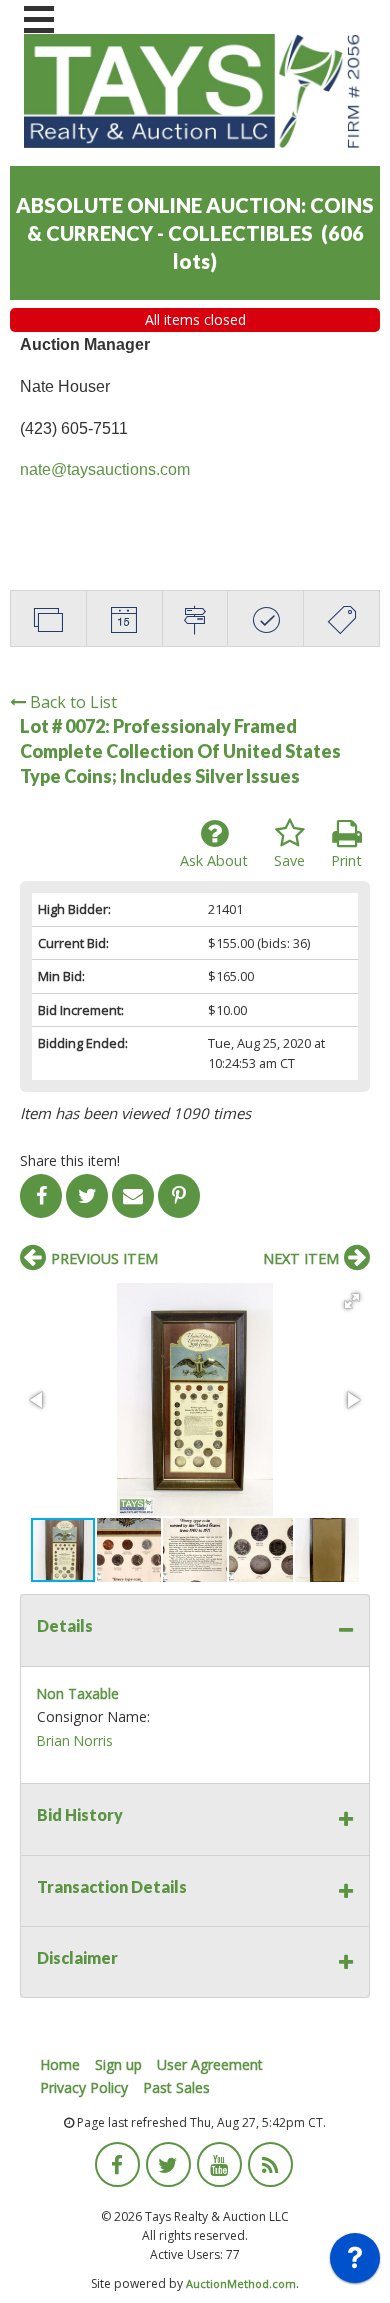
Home (60, 2064)
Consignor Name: (93, 1716)
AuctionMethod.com (241, 2283)
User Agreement (210, 2064)
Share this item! (70, 1160)
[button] (352, 1301)
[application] (355, 2263)
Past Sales (176, 2087)
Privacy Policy (84, 2087)
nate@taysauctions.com (105, 469)
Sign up (118, 2064)
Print (346, 860)
